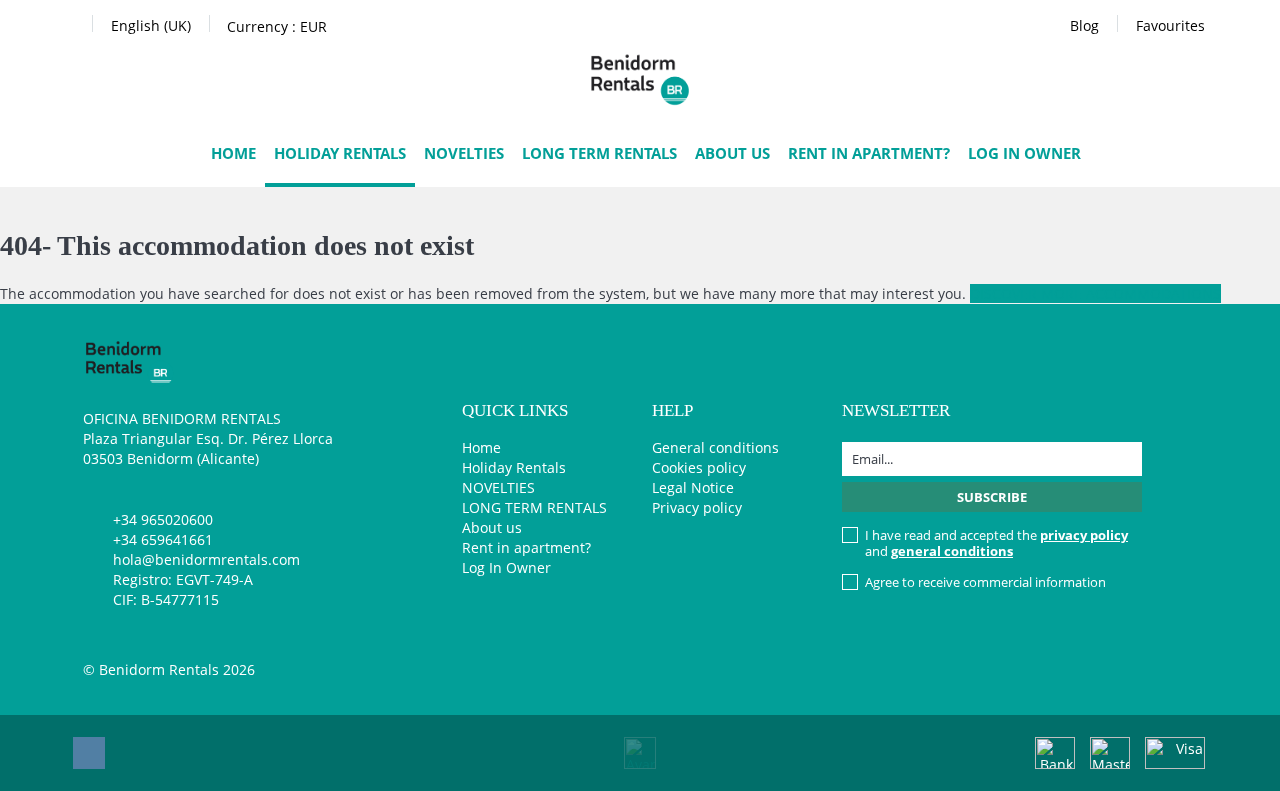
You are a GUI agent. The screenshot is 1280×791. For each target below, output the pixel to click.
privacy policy (1084, 535)
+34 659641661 (163, 539)
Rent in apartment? (869, 153)
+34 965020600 (163, 519)
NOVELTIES (464, 153)
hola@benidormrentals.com (206, 559)
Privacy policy (697, 507)
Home (233, 153)
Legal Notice (693, 487)
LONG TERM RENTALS (599, 153)
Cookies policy (699, 467)
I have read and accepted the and (996, 543)
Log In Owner (1024, 153)
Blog (1084, 25)
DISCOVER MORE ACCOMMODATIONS (1095, 293)
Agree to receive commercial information (985, 582)
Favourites (1170, 25)
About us (732, 153)
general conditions (952, 551)
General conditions (715, 447)
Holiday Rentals (340, 153)
